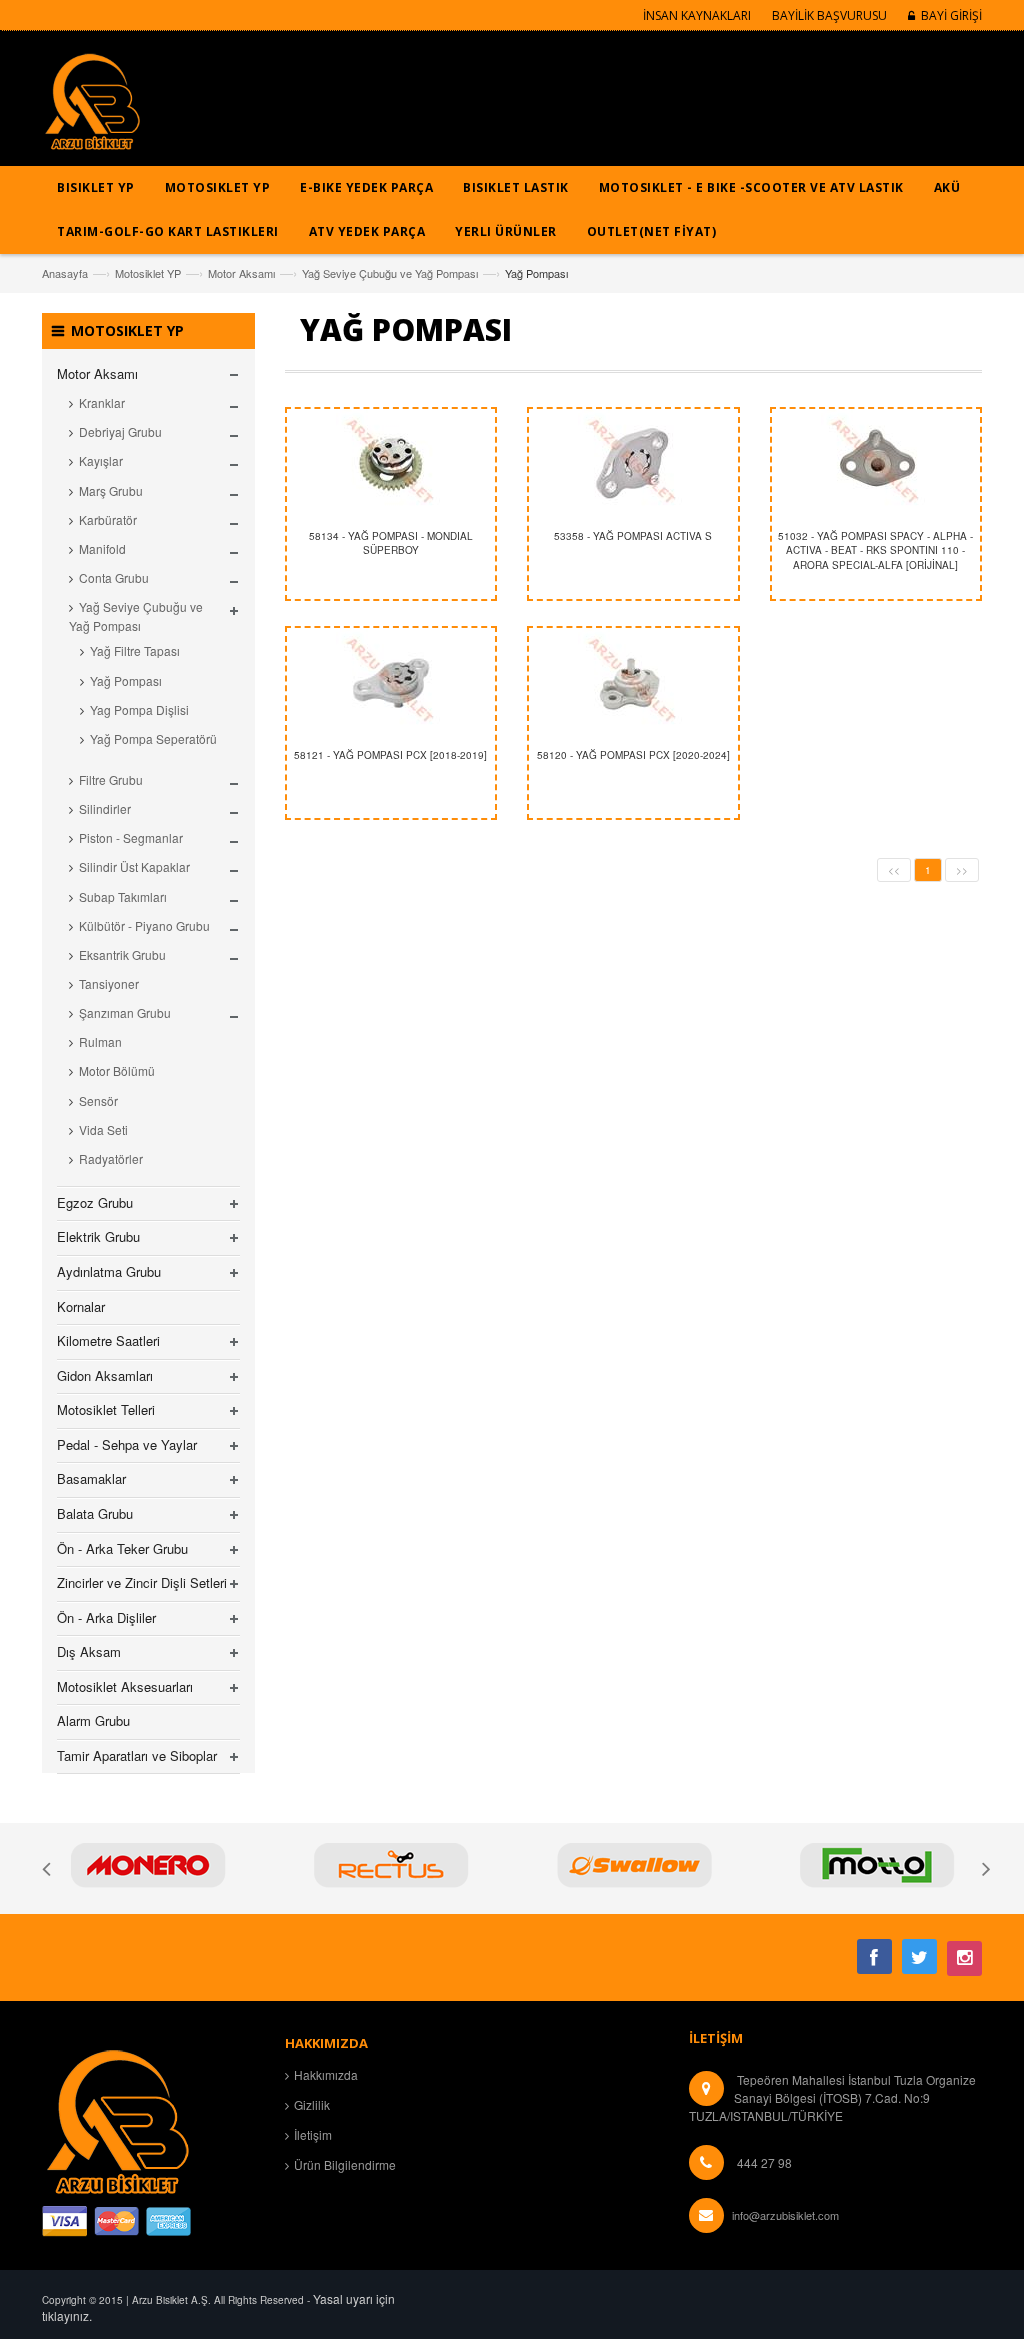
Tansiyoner (109, 983)
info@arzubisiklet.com (785, 2215)
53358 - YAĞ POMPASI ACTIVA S (633, 536)
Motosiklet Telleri (106, 1409)
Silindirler (105, 808)
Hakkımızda (326, 2074)
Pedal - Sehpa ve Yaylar (127, 1444)
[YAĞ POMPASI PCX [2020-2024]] (633, 683)
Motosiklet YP (148, 273)
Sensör (98, 1100)
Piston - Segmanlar (131, 837)
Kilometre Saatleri (108, 1340)
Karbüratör (108, 519)
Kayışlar (101, 460)
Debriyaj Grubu (120, 431)
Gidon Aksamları (105, 1375)
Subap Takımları (123, 896)
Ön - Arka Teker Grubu (122, 1548)
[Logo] (117, 2119)
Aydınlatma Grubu (109, 1271)
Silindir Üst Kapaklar (134, 866)
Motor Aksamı (241, 273)
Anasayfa (65, 273)
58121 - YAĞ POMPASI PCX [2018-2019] (390, 755)
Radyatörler (111, 1158)
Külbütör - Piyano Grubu (144, 925)
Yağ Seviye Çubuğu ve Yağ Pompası (390, 273)
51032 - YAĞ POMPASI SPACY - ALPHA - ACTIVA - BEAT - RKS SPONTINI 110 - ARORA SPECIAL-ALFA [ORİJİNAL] (875, 550)
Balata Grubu (95, 1513)
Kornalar (81, 1306)
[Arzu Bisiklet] (92, 108)
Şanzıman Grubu (125, 1012)
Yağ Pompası (126, 680)
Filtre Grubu (111, 779)
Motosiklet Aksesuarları (125, 1686)
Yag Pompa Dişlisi (139, 709)
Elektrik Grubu (98, 1236)
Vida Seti (103, 1129)
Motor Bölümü (117, 1070)
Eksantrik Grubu (122, 954)
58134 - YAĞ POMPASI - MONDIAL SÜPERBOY (391, 543)
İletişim (313, 2134)
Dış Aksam (89, 1651)
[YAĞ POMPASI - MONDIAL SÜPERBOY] (391, 464)
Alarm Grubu (93, 1720)
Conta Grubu (114, 577)
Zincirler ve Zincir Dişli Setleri (142, 1582)
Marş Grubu (111, 490)
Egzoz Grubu (95, 1202)
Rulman (100, 1041)
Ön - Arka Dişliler (106, 1617)
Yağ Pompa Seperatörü (153, 738)
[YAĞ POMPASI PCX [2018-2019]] (391, 683)
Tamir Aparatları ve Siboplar (137, 1755)
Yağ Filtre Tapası (135, 650)
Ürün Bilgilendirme (345, 2164)
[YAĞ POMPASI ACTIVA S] (633, 464)
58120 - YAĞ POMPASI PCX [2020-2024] (633, 755)
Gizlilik (312, 2104)
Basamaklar (91, 1478)
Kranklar (102, 402)
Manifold (102, 548)
